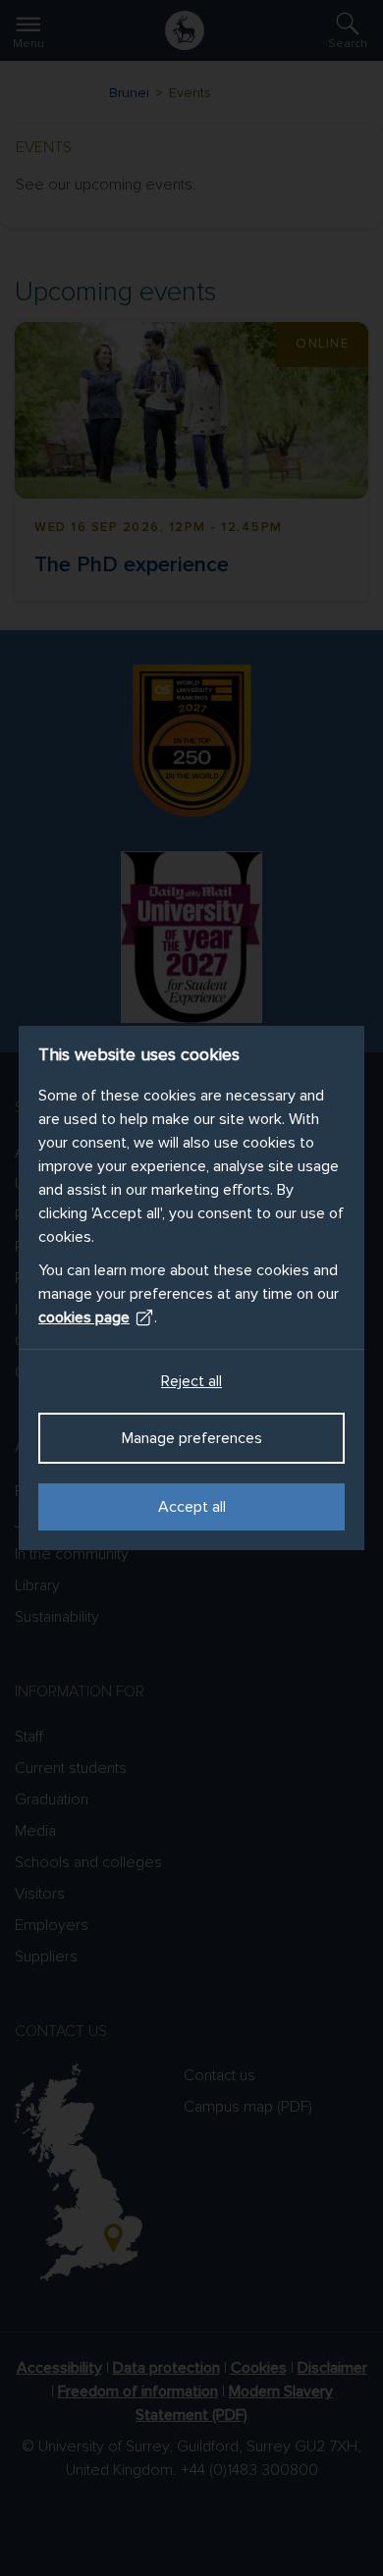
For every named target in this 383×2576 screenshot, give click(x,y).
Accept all (192, 1507)
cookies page (84, 1317)
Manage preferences (192, 1438)
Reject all (191, 1381)
